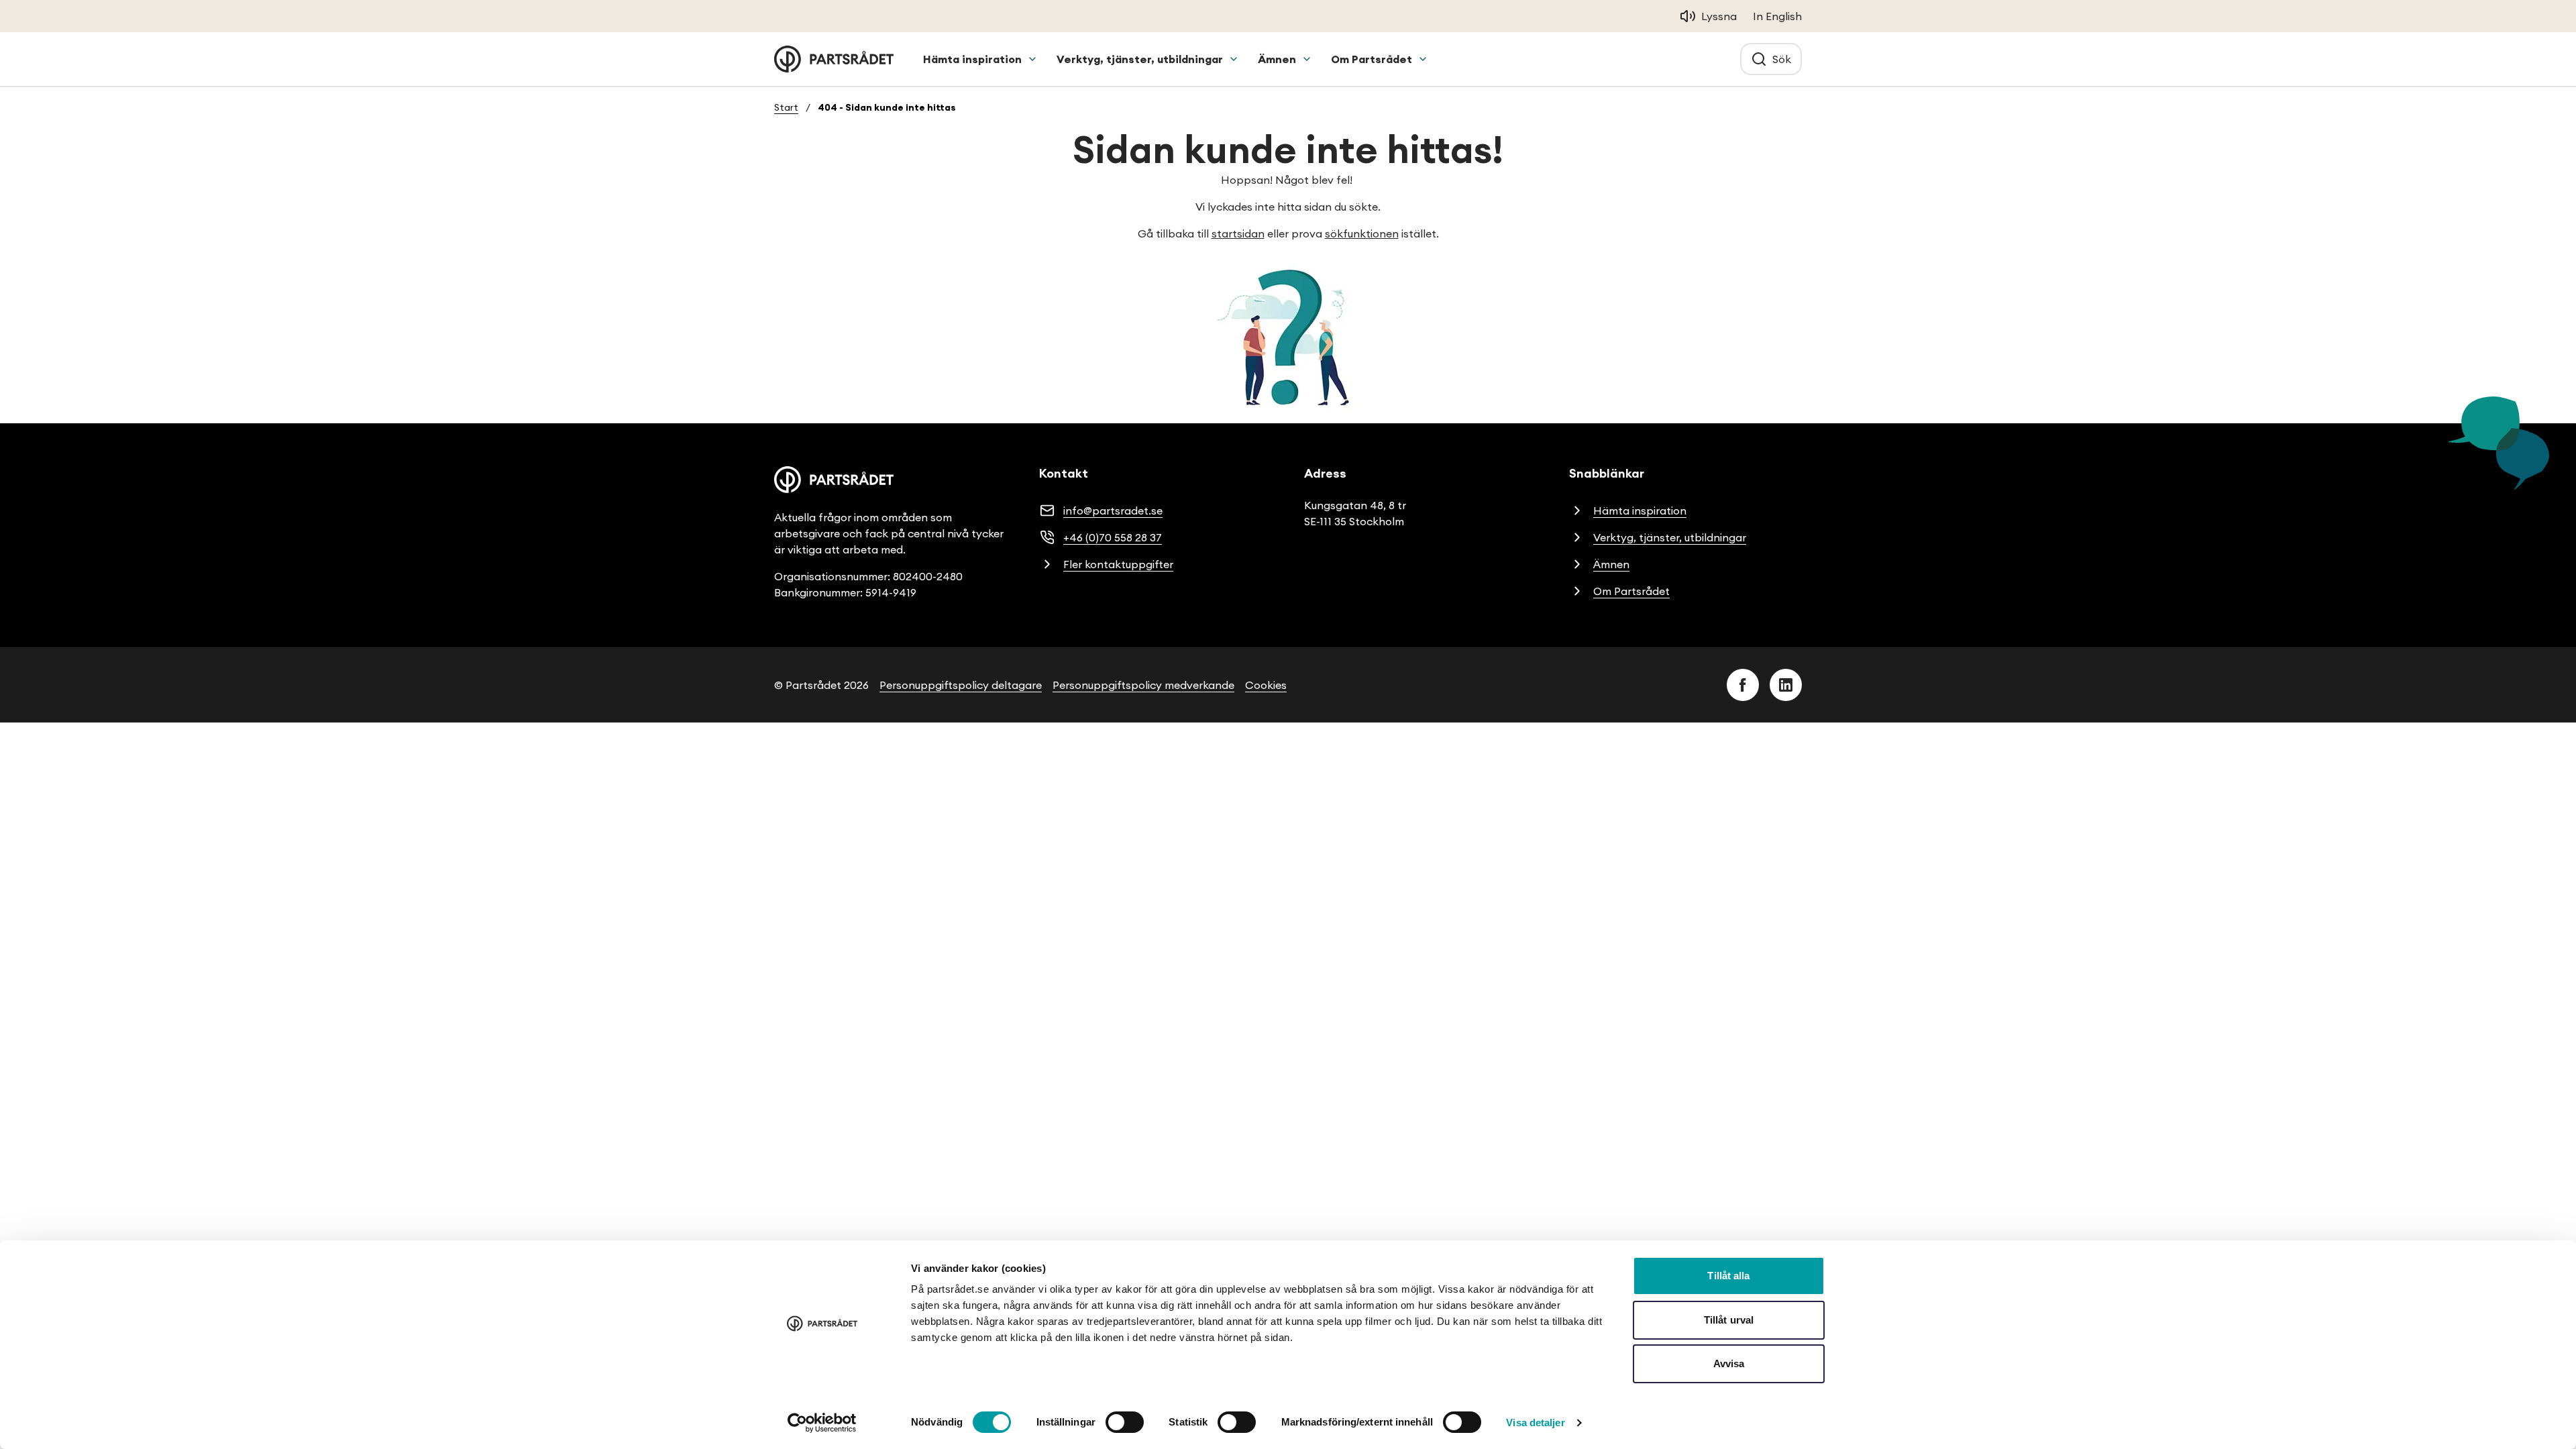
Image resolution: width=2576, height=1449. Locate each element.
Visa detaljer (1535, 1423)
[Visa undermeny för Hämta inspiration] (1032, 59)
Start (786, 107)
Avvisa (1729, 1363)
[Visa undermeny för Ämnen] (1307, 59)
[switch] (1125, 1422)
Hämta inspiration (972, 59)
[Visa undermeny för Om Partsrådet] (1423, 59)
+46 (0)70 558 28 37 (1113, 537)
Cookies (1266, 685)
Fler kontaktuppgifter (1118, 564)
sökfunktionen (1362, 233)
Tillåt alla (1728, 1276)
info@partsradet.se (1113, 511)
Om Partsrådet (1372, 59)
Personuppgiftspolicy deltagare (961, 685)
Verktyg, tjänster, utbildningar (1140, 59)
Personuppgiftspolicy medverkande (1143, 685)
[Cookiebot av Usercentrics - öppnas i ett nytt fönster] (822, 1423)
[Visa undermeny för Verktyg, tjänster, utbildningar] (1234, 59)
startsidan (1238, 233)
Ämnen (1277, 59)
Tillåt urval (1729, 1320)
